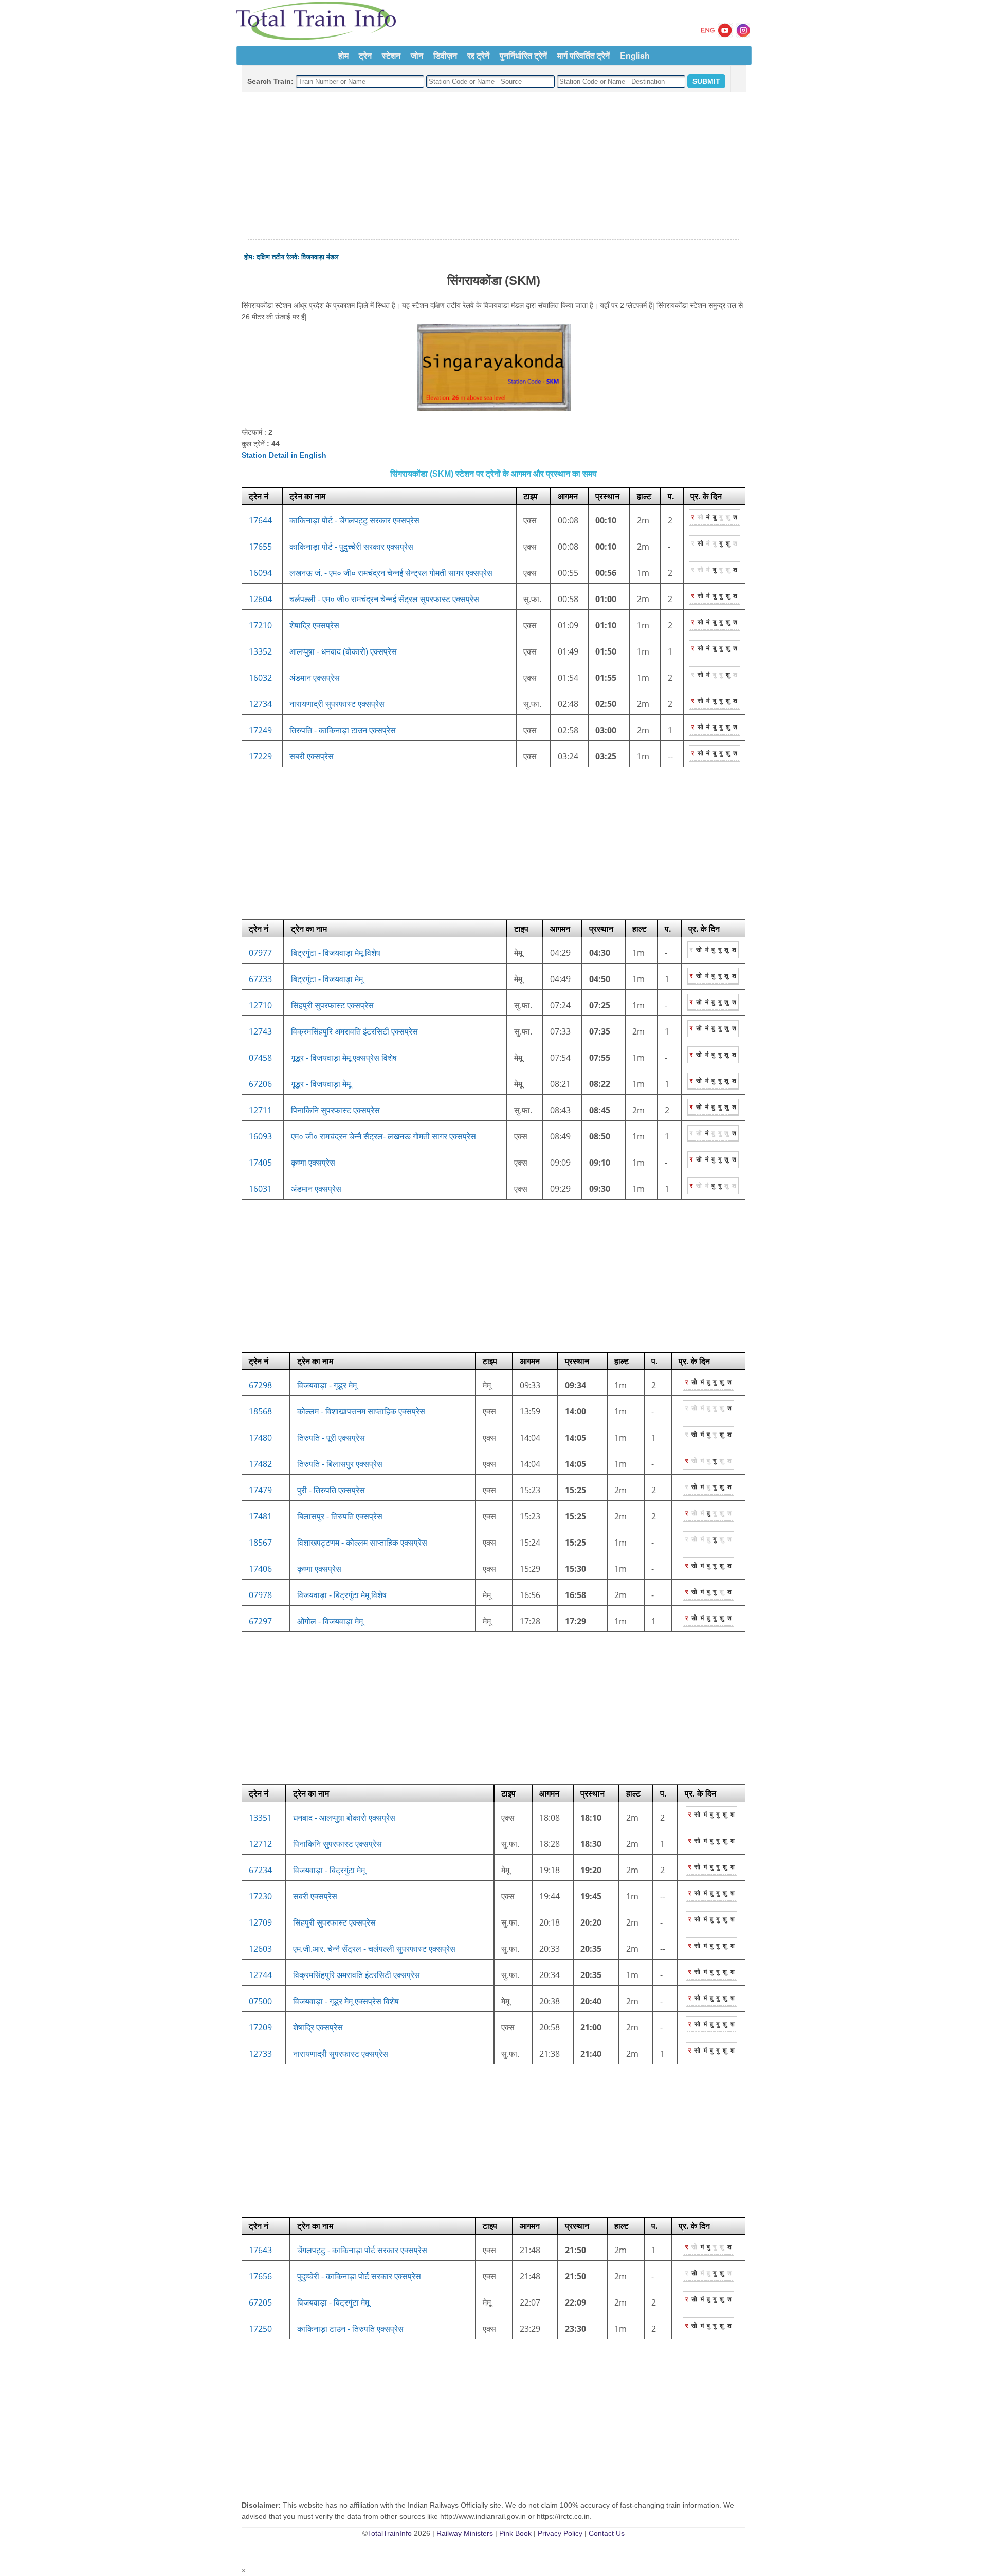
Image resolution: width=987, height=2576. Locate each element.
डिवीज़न (445, 55)
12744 (260, 1975)
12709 (260, 1922)
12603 (260, 1949)
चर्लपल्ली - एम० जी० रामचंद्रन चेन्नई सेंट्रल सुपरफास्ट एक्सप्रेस (384, 599)
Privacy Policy (560, 2533)
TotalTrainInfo (390, 2533)
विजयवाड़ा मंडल (320, 257)
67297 (260, 1621)
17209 (260, 2027)
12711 (260, 1110)
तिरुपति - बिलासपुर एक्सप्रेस (340, 1464)
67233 (260, 979)
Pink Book (515, 2533)
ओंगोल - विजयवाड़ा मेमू (330, 1621)
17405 (260, 1163)
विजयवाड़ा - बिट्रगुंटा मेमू (329, 1870)
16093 (260, 1136)
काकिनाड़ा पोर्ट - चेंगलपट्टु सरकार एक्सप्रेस (354, 520)
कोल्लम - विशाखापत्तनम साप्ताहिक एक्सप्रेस (361, 1411)
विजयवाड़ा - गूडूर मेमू (327, 1385)
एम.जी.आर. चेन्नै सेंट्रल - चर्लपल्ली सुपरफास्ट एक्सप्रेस (374, 1949)
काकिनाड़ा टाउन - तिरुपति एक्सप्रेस (350, 2329)
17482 (260, 1464)
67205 (260, 2302)
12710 (260, 1005)
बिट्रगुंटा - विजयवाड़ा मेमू (327, 979)
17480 (260, 1438)
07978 (260, 1595)
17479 (260, 1490)
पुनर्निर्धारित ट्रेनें (523, 55)
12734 (260, 704)
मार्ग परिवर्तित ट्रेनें (583, 55)
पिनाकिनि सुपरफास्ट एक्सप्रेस (335, 1110)
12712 (260, 1844)
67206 (260, 1084)
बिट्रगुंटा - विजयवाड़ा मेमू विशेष (336, 953)
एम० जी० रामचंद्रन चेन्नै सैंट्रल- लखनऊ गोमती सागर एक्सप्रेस (383, 1136)
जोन (417, 55)
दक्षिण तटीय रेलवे (277, 257)
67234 (260, 1870)
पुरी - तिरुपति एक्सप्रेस (331, 1490)
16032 (260, 678)
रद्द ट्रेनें (478, 55)
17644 (260, 520)
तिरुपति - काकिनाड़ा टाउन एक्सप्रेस (343, 730)
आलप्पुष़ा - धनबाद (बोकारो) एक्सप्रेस (343, 651)
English (635, 55)
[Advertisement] (493, 166)
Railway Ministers (465, 2533)
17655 (260, 547)
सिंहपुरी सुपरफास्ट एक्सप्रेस (332, 1005)
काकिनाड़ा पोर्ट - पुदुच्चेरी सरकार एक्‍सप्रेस (351, 547)
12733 (260, 2054)
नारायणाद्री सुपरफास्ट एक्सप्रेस (337, 704)
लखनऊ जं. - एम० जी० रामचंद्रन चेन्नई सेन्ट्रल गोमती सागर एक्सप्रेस (391, 573)
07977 (260, 953)
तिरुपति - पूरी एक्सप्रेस (331, 1438)
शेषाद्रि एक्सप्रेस (314, 625)
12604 (260, 599)
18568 (260, 1411)
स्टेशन (391, 55)
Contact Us (607, 2533)
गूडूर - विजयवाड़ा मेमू (321, 1084)
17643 (260, 2250)
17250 (260, 2329)
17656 (260, 2276)
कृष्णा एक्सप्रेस (313, 1163)
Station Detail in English (284, 455)
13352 (260, 651)
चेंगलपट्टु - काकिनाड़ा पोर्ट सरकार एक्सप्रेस (362, 2250)
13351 (260, 1818)
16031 (260, 1189)
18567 (260, 1543)
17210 (260, 625)
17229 (260, 756)
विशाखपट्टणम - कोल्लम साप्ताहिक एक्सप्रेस (362, 1543)
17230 (260, 1896)
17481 (260, 1516)
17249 (260, 730)
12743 (260, 1031)
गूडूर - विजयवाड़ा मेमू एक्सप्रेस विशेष (344, 1058)
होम (343, 55)
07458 (260, 1058)
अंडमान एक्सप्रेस (315, 678)
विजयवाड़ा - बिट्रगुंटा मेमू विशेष (342, 1595)
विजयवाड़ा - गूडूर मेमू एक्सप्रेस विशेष (346, 2001)
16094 (260, 573)
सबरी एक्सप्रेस (312, 756)
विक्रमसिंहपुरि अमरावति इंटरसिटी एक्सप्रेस (354, 1031)
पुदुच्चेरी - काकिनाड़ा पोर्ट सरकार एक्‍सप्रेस (359, 2276)
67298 (260, 1385)
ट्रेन (365, 55)
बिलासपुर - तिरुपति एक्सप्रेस (340, 1516)
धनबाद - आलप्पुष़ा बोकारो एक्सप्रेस (344, 1818)
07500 (260, 2001)
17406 (260, 1569)
